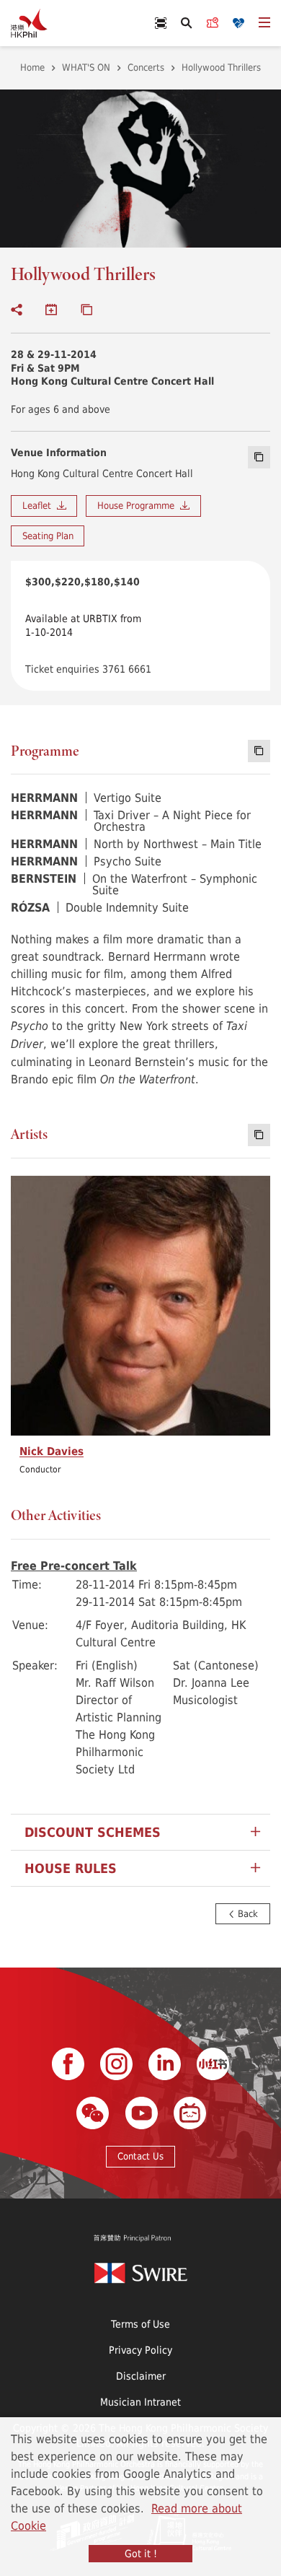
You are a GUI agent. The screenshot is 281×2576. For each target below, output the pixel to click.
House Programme (139, 505)
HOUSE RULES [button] (71, 1868)
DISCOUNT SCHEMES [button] (93, 1832)
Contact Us (140, 2156)
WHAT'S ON (86, 67)
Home (32, 67)
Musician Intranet (140, 2402)
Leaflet (40, 505)
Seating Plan (48, 536)
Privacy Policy (140, 2350)
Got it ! (141, 2553)
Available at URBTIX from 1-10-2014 (83, 625)
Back (246, 1913)
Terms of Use (140, 2324)
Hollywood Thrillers (221, 67)
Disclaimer (141, 2376)
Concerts (146, 67)
